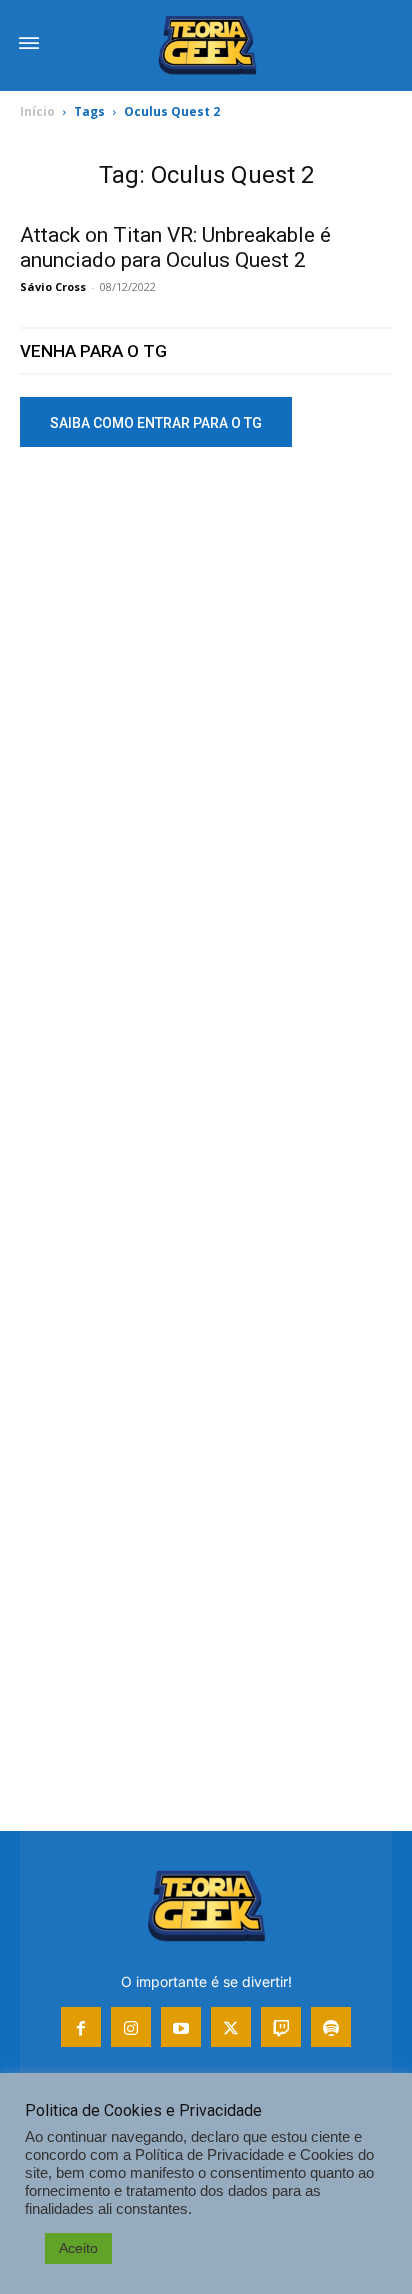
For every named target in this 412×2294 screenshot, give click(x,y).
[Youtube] (181, 2027)
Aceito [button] (78, 2248)
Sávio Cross (53, 286)
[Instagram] (131, 2027)
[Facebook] (81, 2027)
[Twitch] (281, 2027)
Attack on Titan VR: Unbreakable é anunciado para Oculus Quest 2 (175, 247)
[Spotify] (331, 2027)
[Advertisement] (206, 695)
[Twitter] (231, 2027)
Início (37, 111)
